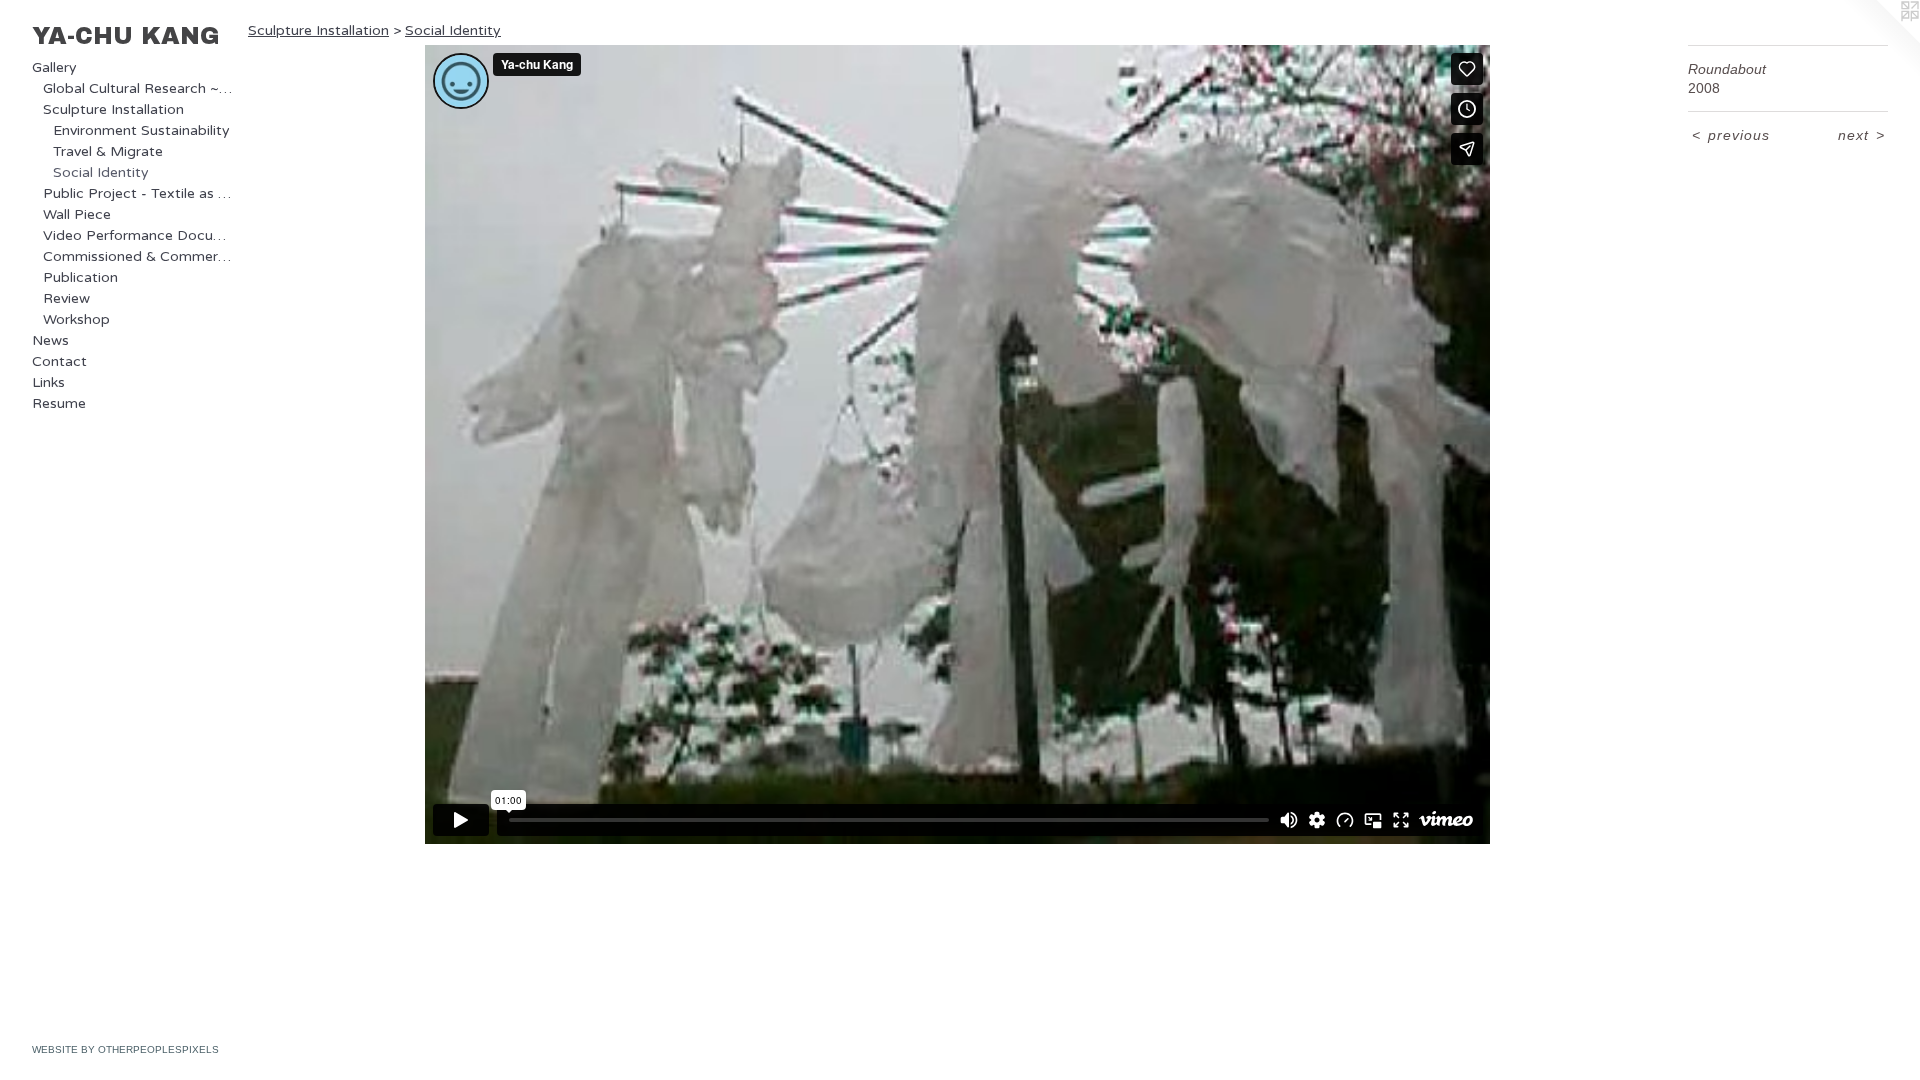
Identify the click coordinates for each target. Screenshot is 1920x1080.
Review (66, 298)
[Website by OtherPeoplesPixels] (1880, 40)
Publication (80, 277)
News (50, 340)
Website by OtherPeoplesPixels (125, 1049)
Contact (59, 361)
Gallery (54, 67)
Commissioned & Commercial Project (138, 256)
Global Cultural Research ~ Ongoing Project (138, 88)
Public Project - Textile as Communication (138, 193)
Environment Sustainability (141, 130)
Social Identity (101, 172)
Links (48, 382)
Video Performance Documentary (138, 235)
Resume (59, 403)
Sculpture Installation (113, 109)
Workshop (76, 319)
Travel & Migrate (108, 151)
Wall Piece (77, 214)
